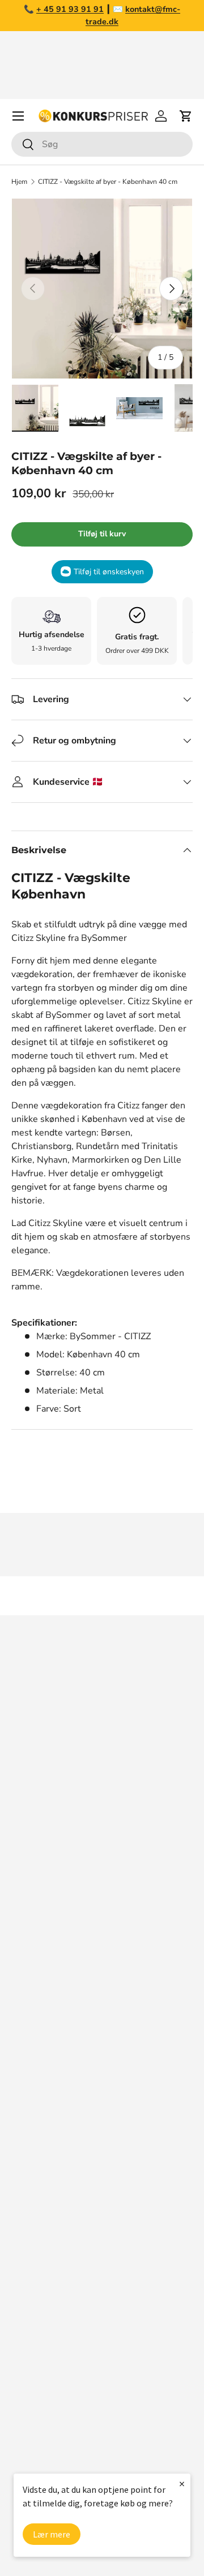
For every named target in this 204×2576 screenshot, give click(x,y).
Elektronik (32, 2361)
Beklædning (36, 2384)
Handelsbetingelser (52, 2115)
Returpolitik (36, 2092)
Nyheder (29, 2293)
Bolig (22, 2338)
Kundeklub (33, 2205)
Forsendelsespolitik (52, 2183)
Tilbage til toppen (102, 1596)
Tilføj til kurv (102, 534)
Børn (21, 2429)
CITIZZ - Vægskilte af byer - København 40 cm (108, 182)
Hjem (19, 182)
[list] (102, 289)
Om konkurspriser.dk (54, 2024)
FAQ (20, 2047)
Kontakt (27, 2070)
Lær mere (52, 2534)
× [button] (182, 2483)
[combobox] (102, 144)
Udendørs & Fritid (48, 2406)
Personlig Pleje (42, 2452)
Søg (19, 2002)
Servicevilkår (37, 2138)
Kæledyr (29, 2316)
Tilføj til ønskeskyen (109, 572)
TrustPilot (142, 1912)
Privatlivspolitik (43, 2160)
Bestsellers (35, 2270)
